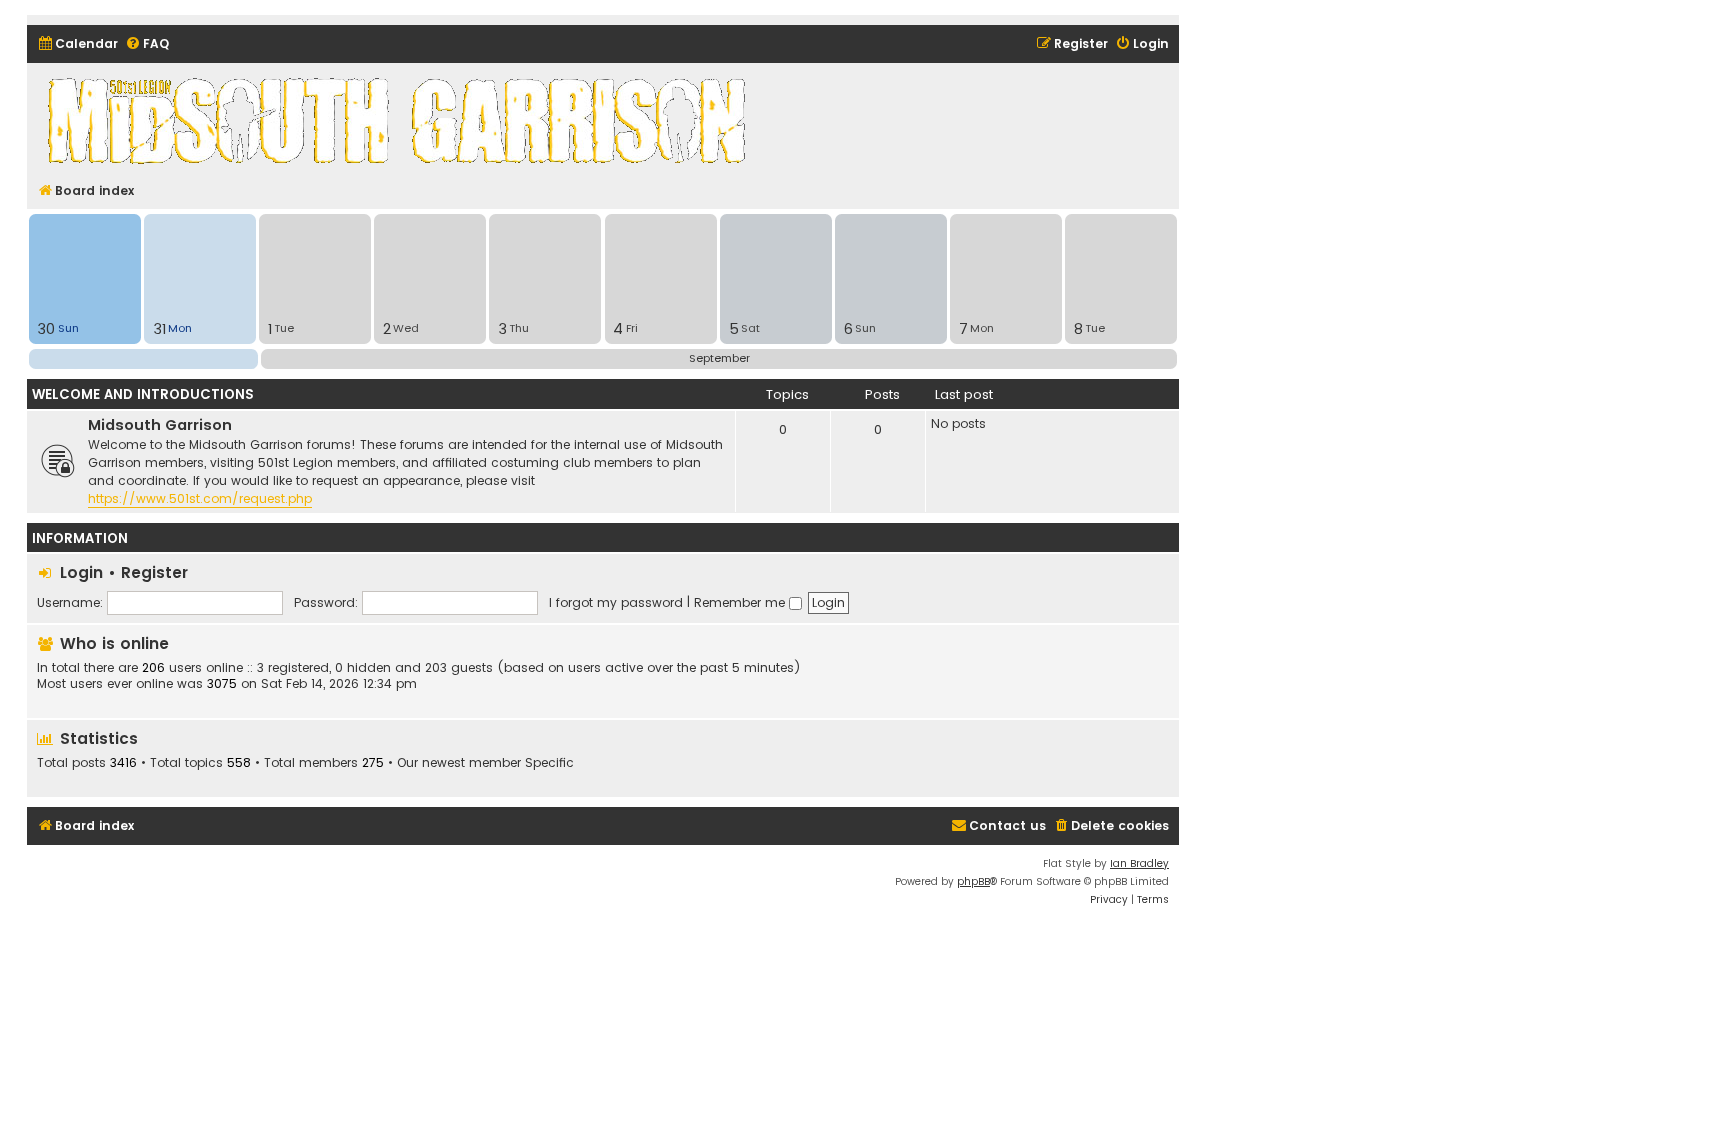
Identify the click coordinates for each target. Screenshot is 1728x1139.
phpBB (973, 881)
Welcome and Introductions (143, 394)
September (719, 358)
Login (81, 572)
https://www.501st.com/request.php (200, 498)
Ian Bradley (1139, 863)
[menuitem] (77, 44)
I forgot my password (616, 602)
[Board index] (400, 120)
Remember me (741, 602)
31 (159, 329)
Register (154, 572)
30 (46, 329)
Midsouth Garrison (160, 425)
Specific (549, 763)
